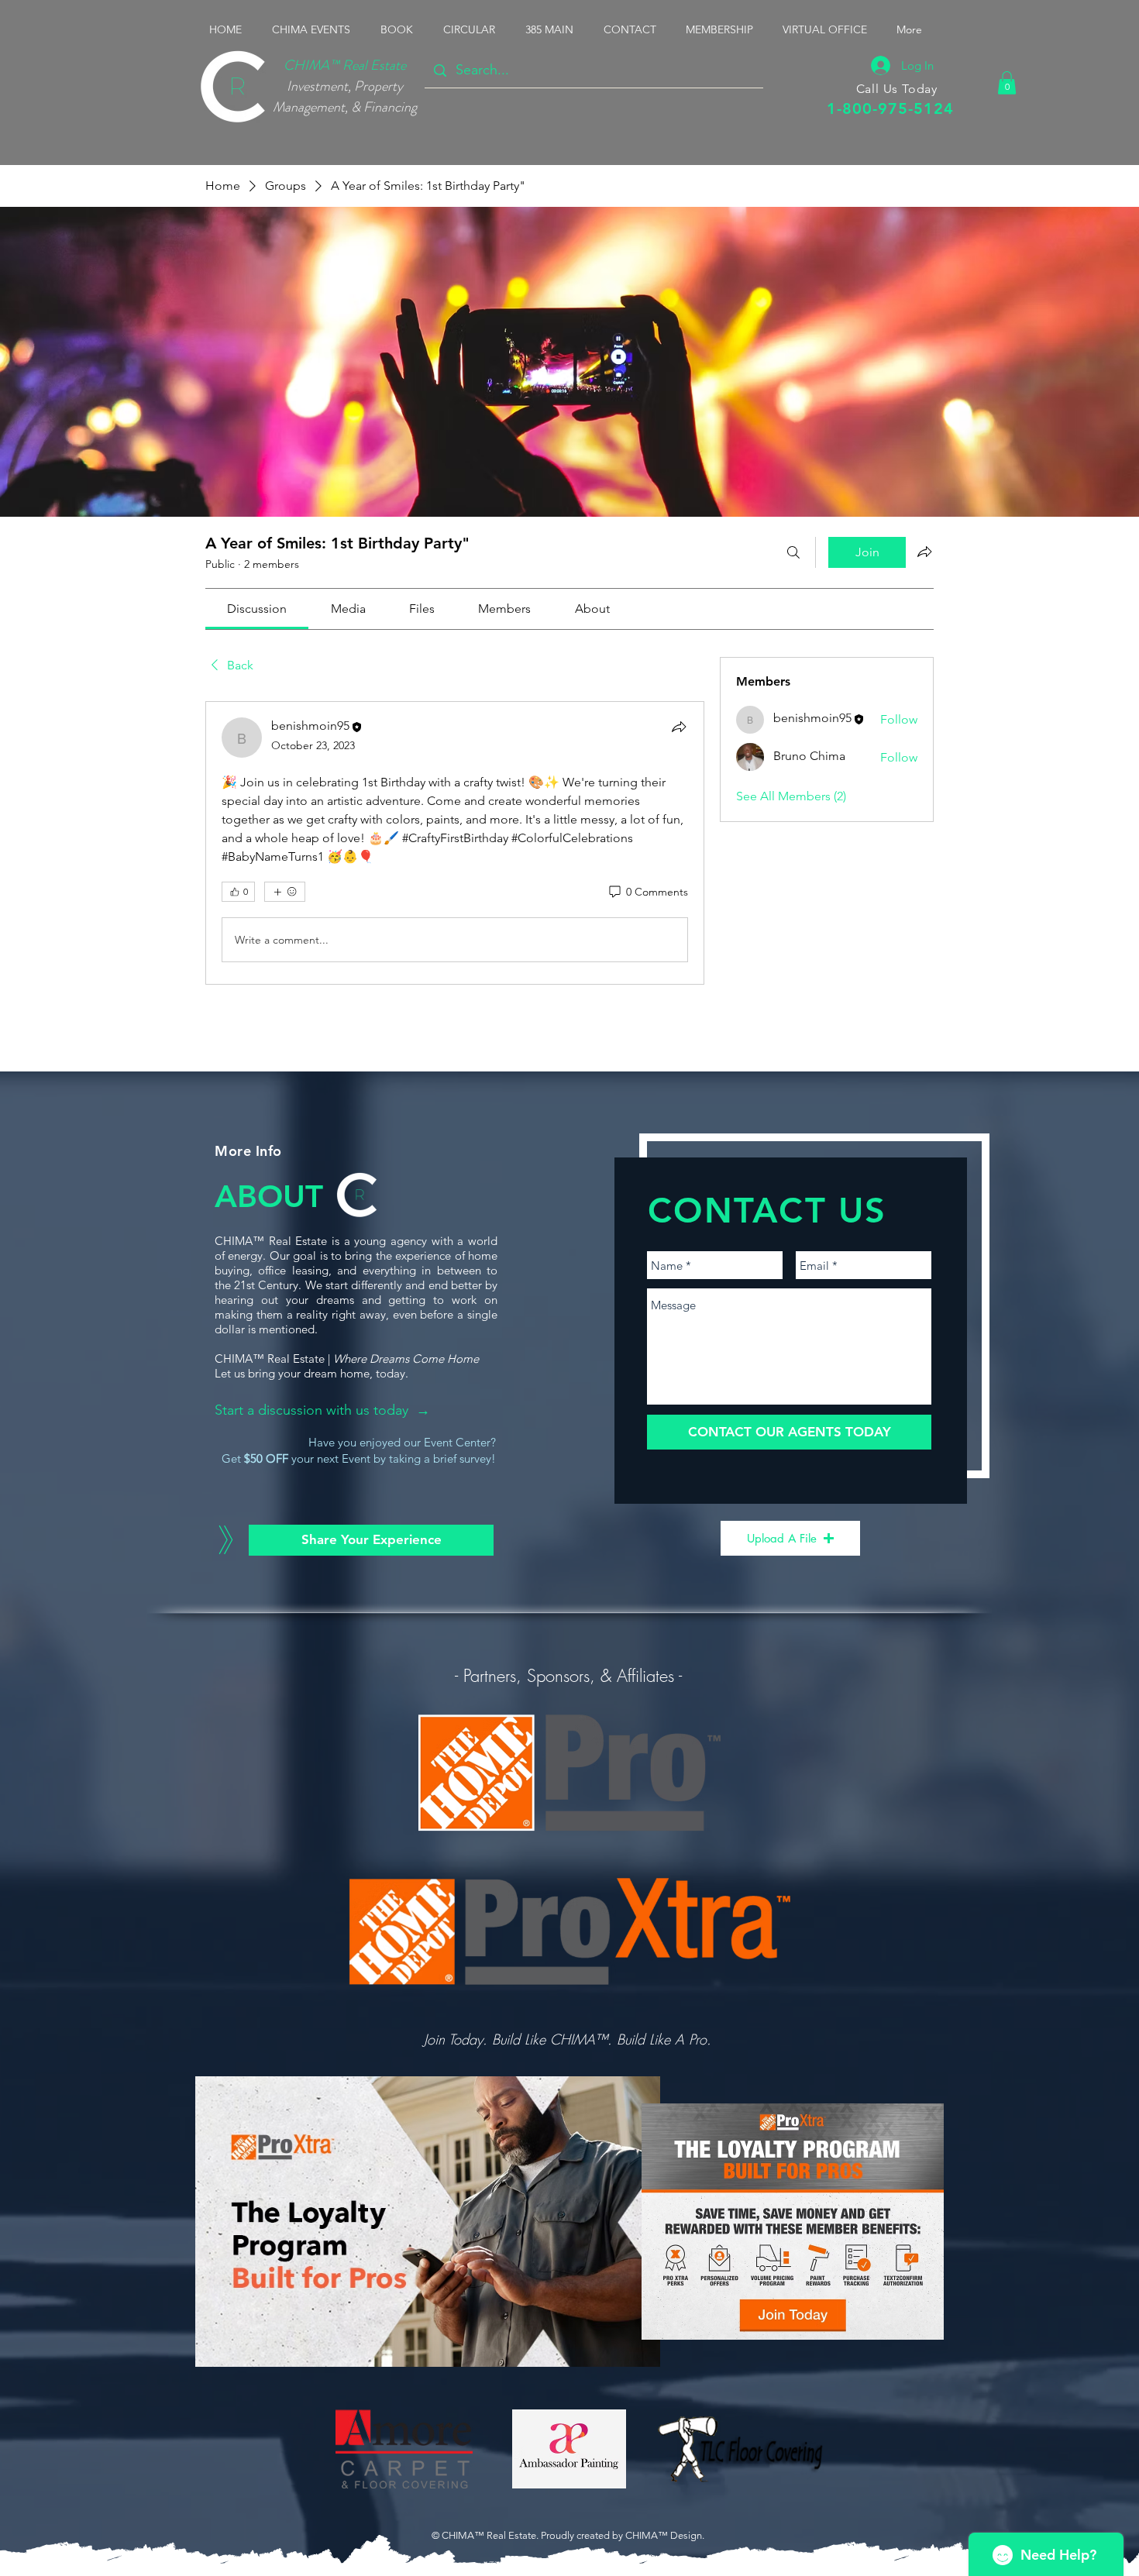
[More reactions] (285, 892)
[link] (257, 609)
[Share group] (924, 552)
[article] (455, 843)
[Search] (793, 552)
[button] (315, 29)
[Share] (679, 727)
